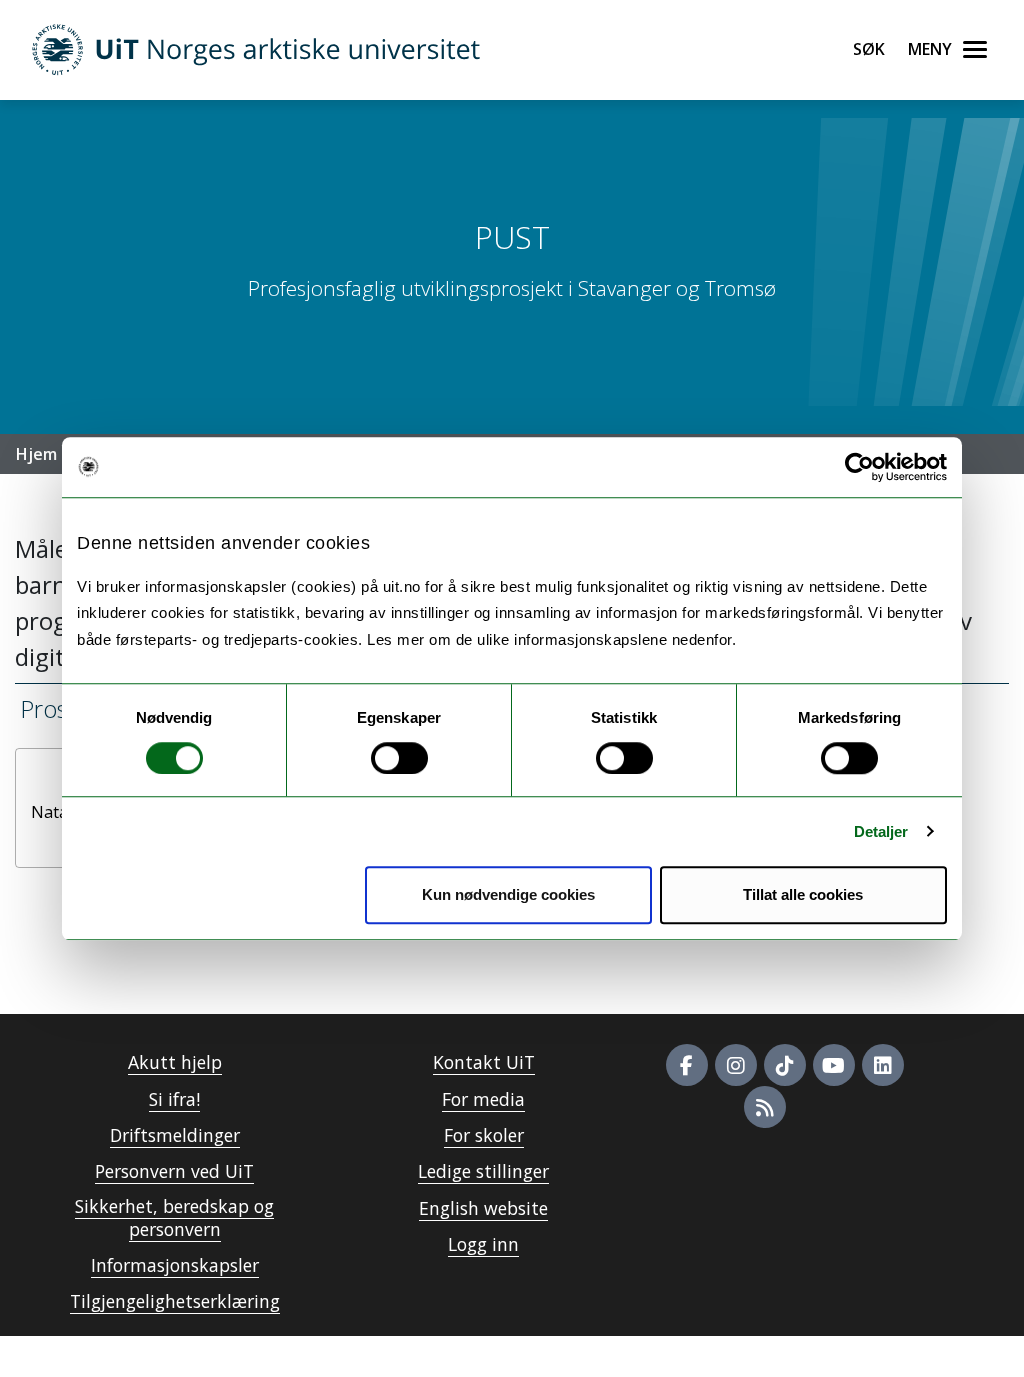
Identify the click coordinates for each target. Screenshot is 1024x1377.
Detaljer (881, 831)
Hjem (36, 454)
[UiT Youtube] (834, 1065)
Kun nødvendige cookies (508, 894)
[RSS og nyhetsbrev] (765, 1107)
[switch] (399, 758)
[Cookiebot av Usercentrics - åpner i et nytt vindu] (859, 467)
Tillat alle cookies (803, 894)
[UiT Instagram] (736, 1065)
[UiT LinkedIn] (883, 1065)
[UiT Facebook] (687, 1065)
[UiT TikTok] (785, 1065)
